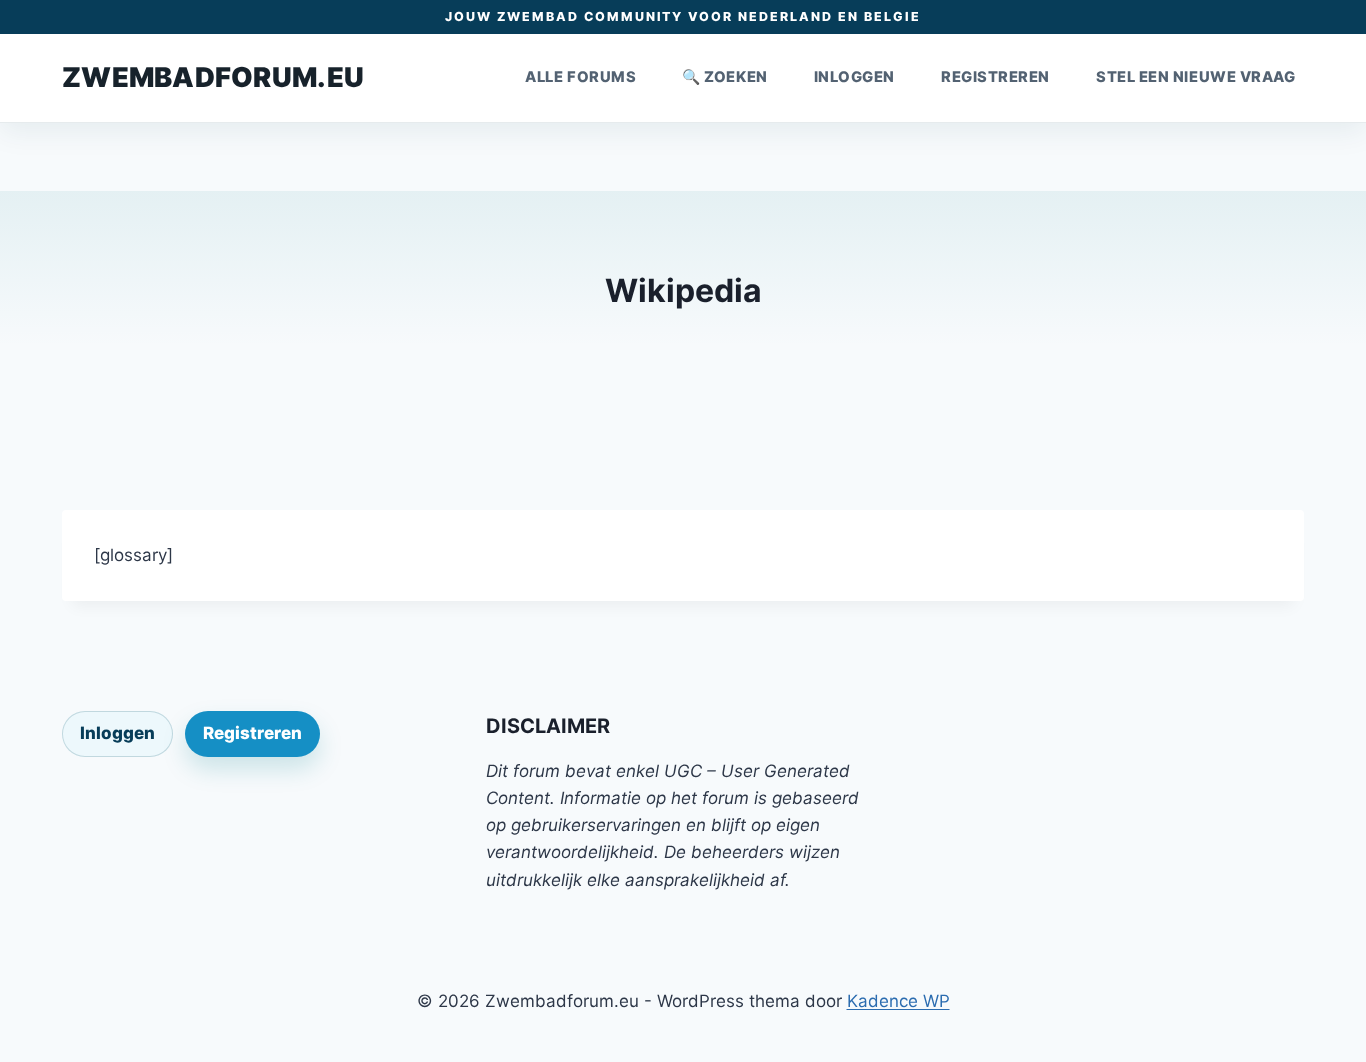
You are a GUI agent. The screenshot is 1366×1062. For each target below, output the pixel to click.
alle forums (580, 77)
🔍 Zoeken (724, 77)
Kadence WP (898, 1001)
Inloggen (854, 77)
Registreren (995, 77)
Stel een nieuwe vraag (1195, 77)
